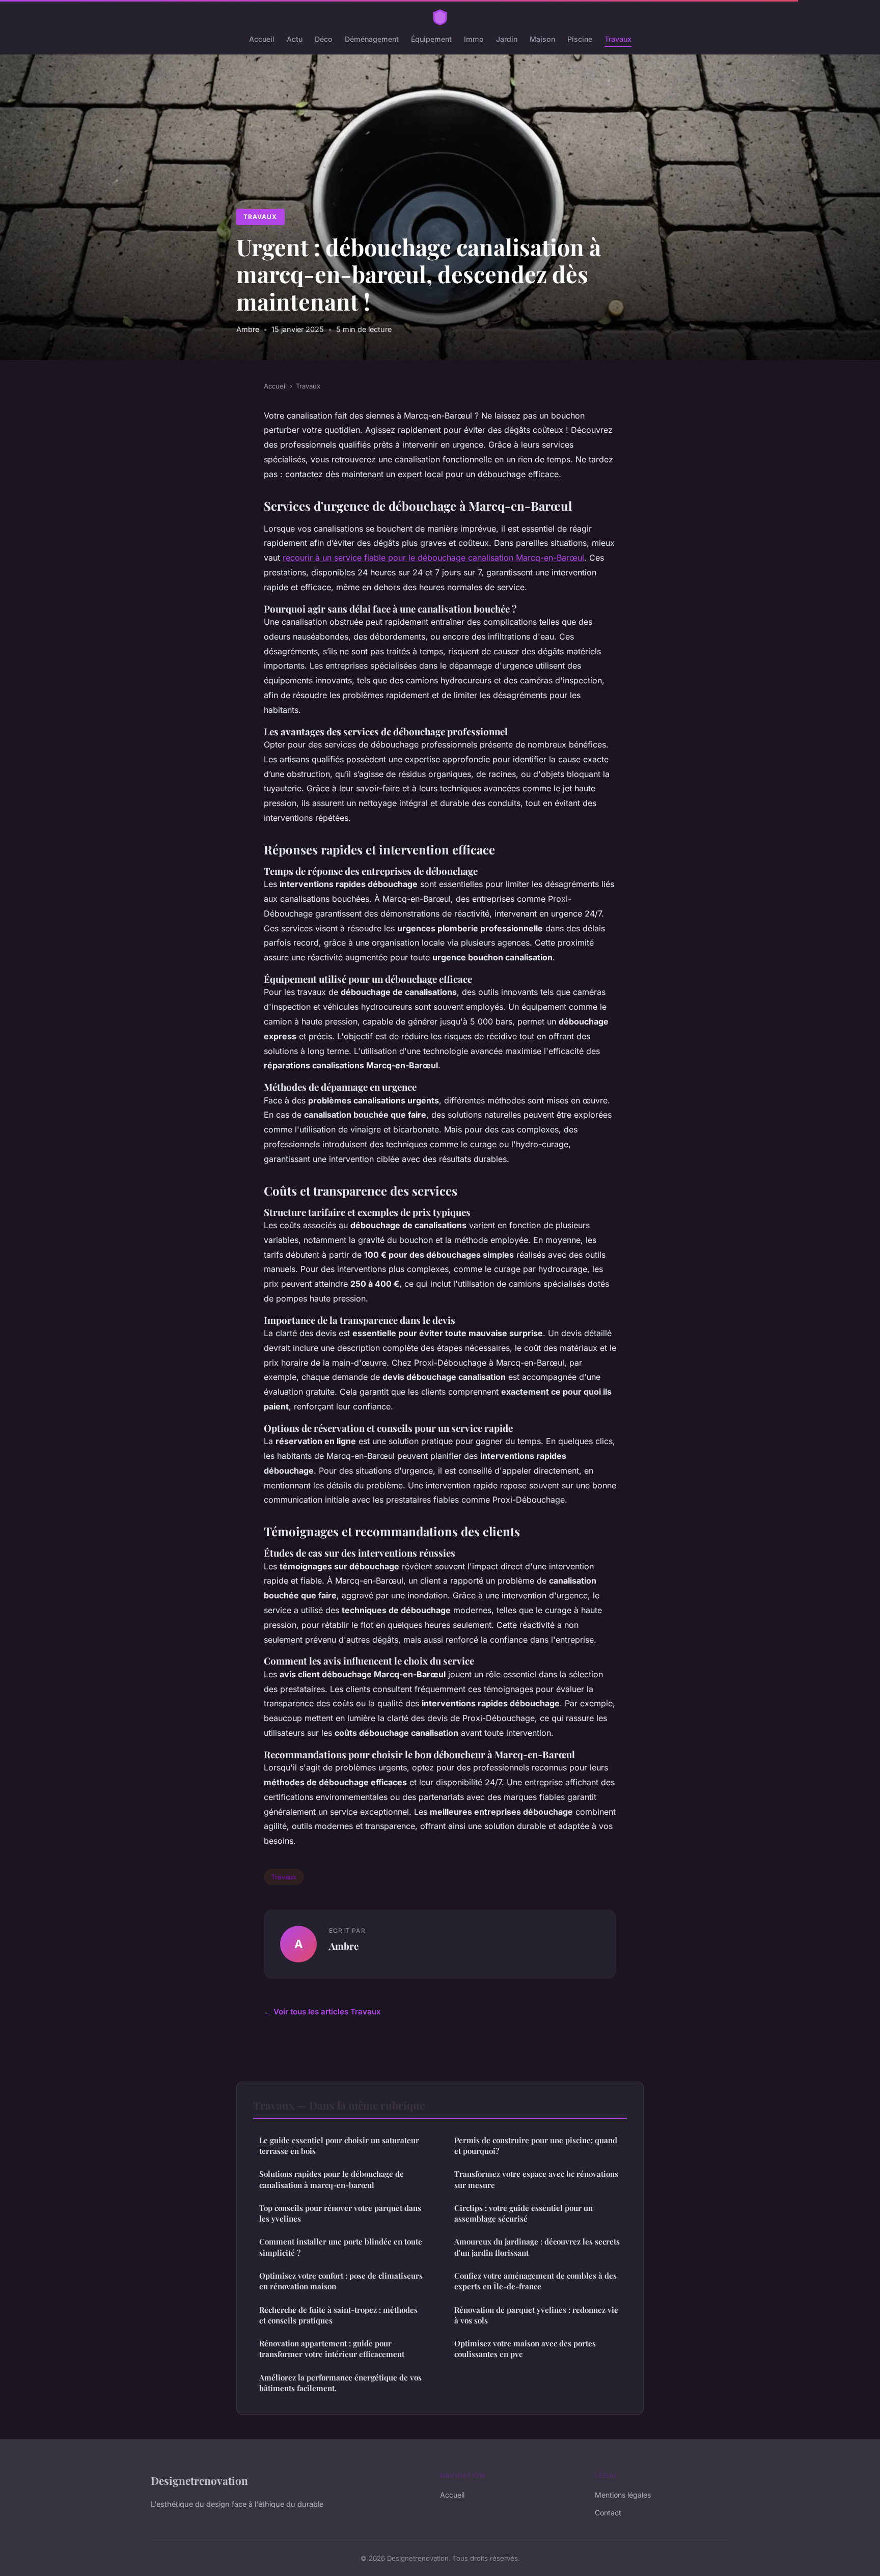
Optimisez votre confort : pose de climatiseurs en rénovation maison (341, 2281)
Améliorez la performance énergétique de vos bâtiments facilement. (340, 2383)
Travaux (618, 39)
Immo (474, 39)
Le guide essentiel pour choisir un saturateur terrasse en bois (339, 2145)
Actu (295, 39)
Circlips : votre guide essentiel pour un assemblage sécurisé (524, 2213)
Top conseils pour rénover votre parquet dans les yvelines (340, 2213)
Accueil (262, 39)
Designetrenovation (199, 2480)
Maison (542, 39)
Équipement (431, 39)
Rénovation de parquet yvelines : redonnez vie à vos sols (536, 2315)
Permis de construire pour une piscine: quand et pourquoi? (536, 2145)
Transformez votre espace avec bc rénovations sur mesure (536, 2179)
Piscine (580, 39)
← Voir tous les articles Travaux (322, 2012)
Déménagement (372, 39)
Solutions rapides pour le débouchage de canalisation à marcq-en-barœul (332, 2179)
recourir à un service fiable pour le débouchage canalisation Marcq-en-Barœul (433, 558)
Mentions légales (623, 2495)
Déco (324, 39)
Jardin (507, 39)
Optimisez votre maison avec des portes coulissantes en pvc (525, 2349)
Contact (608, 2513)
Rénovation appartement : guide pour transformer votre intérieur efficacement (332, 2349)
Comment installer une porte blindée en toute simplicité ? (341, 2247)
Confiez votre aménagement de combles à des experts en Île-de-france (535, 2281)
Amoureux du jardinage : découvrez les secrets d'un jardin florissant (537, 2247)
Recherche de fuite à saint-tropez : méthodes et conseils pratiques (338, 2315)
